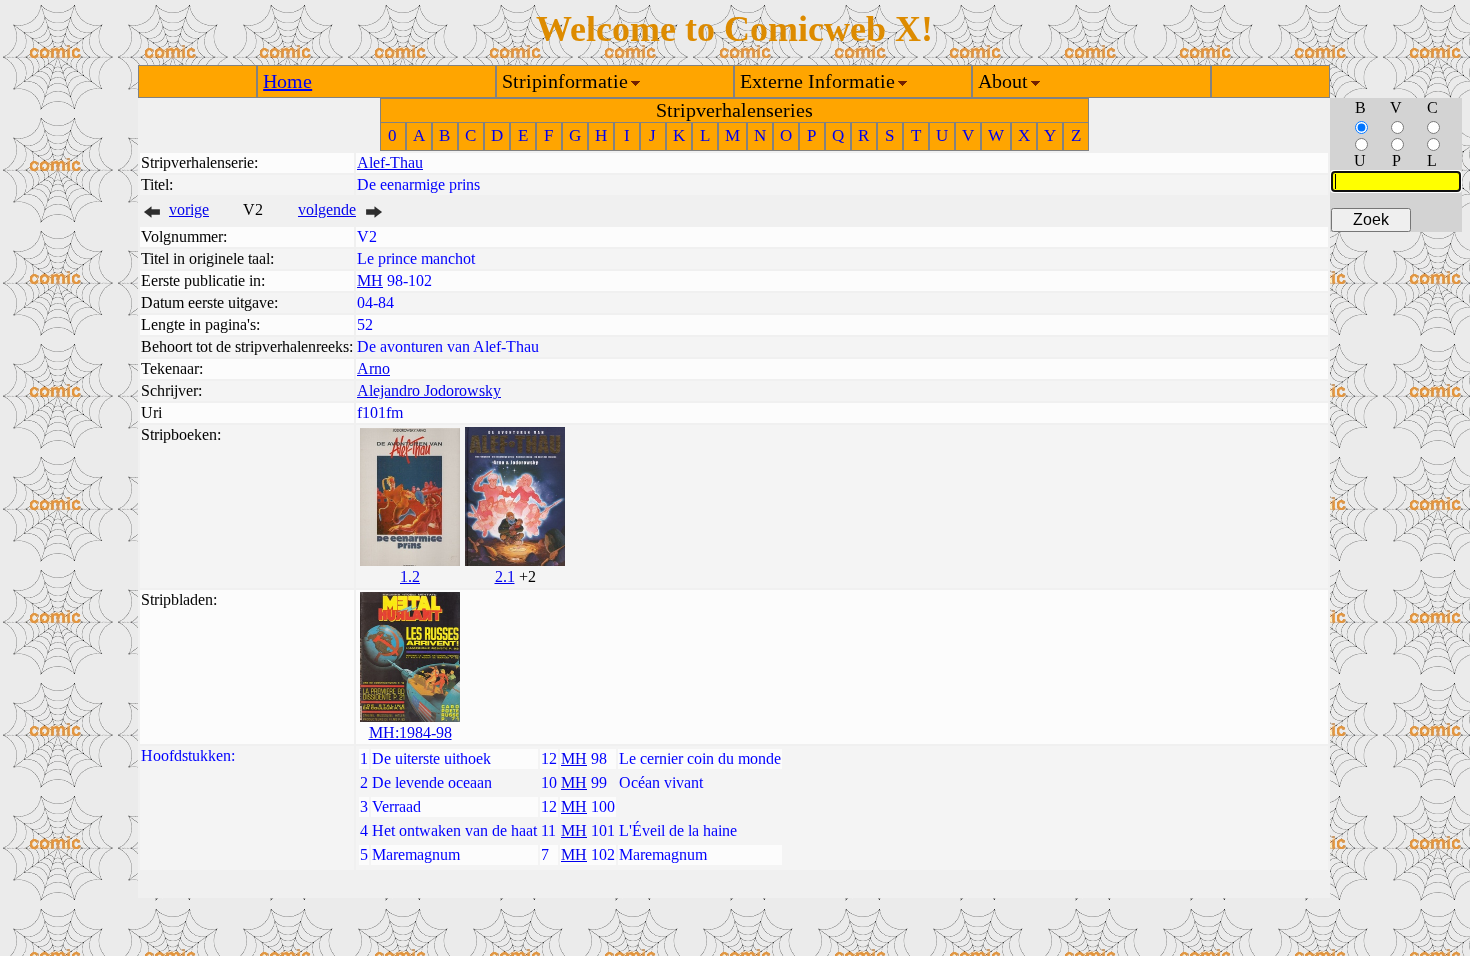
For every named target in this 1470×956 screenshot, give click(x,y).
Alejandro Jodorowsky (429, 390)
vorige (189, 209)
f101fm (380, 412)
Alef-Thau (390, 162)
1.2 (410, 576)
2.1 (505, 576)
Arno (373, 368)
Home (287, 81)
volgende (327, 209)
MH (370, 280)
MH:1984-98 (410, 732)
